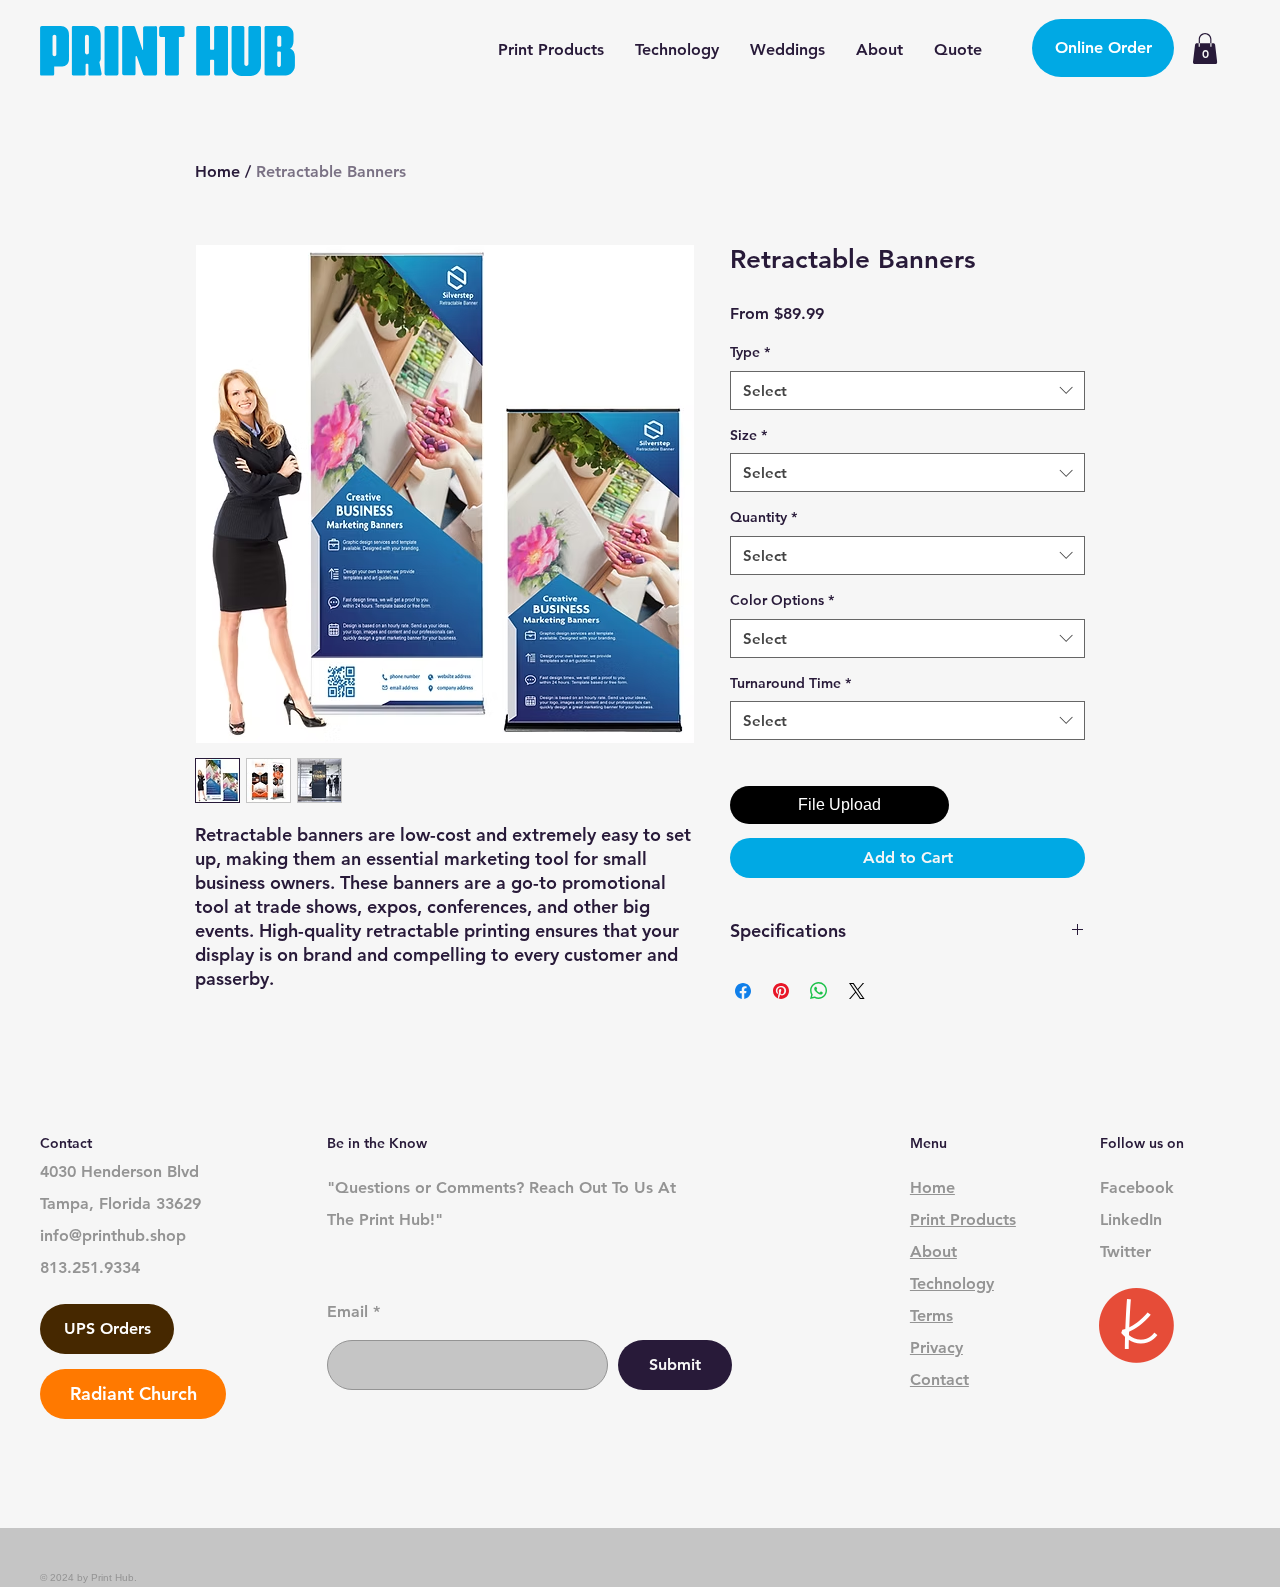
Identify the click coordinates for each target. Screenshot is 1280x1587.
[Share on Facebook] (743, 991)
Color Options (782, 600)
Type (750, 352)
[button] (1205, 48)
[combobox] (907, 390)
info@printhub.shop (113, 1235)
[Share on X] (857, 991)
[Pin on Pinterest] (781, 991)
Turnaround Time (790, 683)
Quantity (763, 517)
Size (748, 435)
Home (217, 171)
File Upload (839, 804)
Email (347, 1312)
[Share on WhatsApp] (819, 991)
